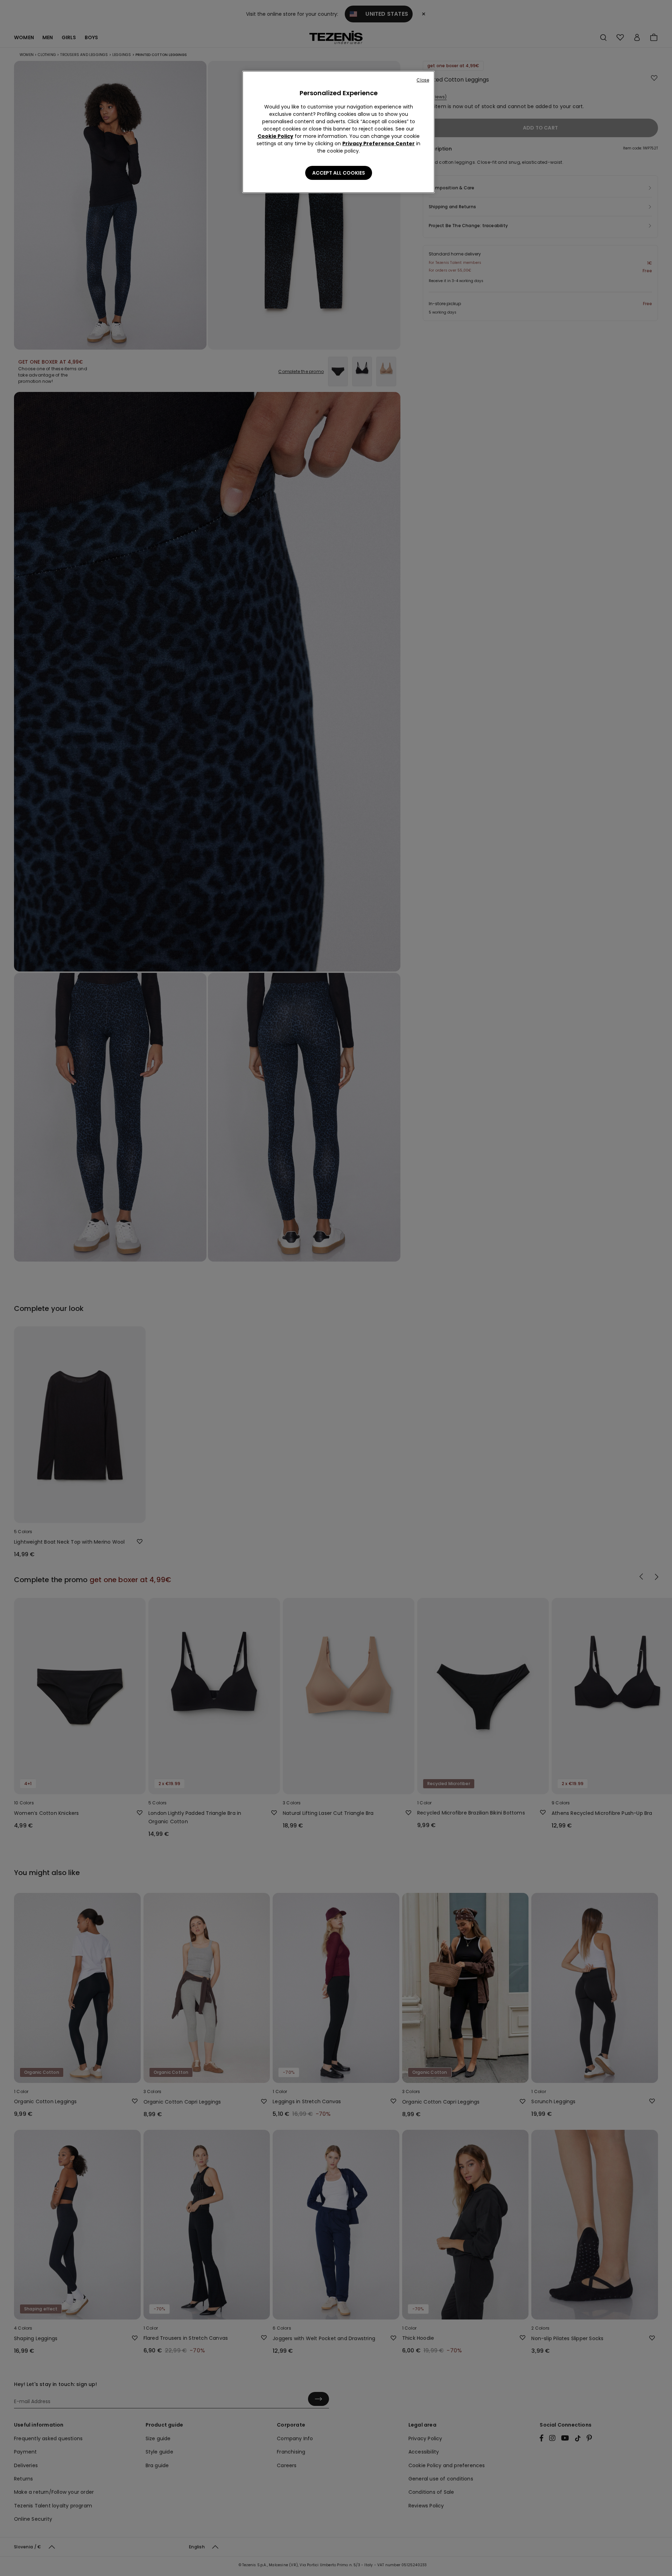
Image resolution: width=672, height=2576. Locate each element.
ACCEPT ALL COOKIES (339, 173)
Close (423, 80)
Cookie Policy (275, 136)
